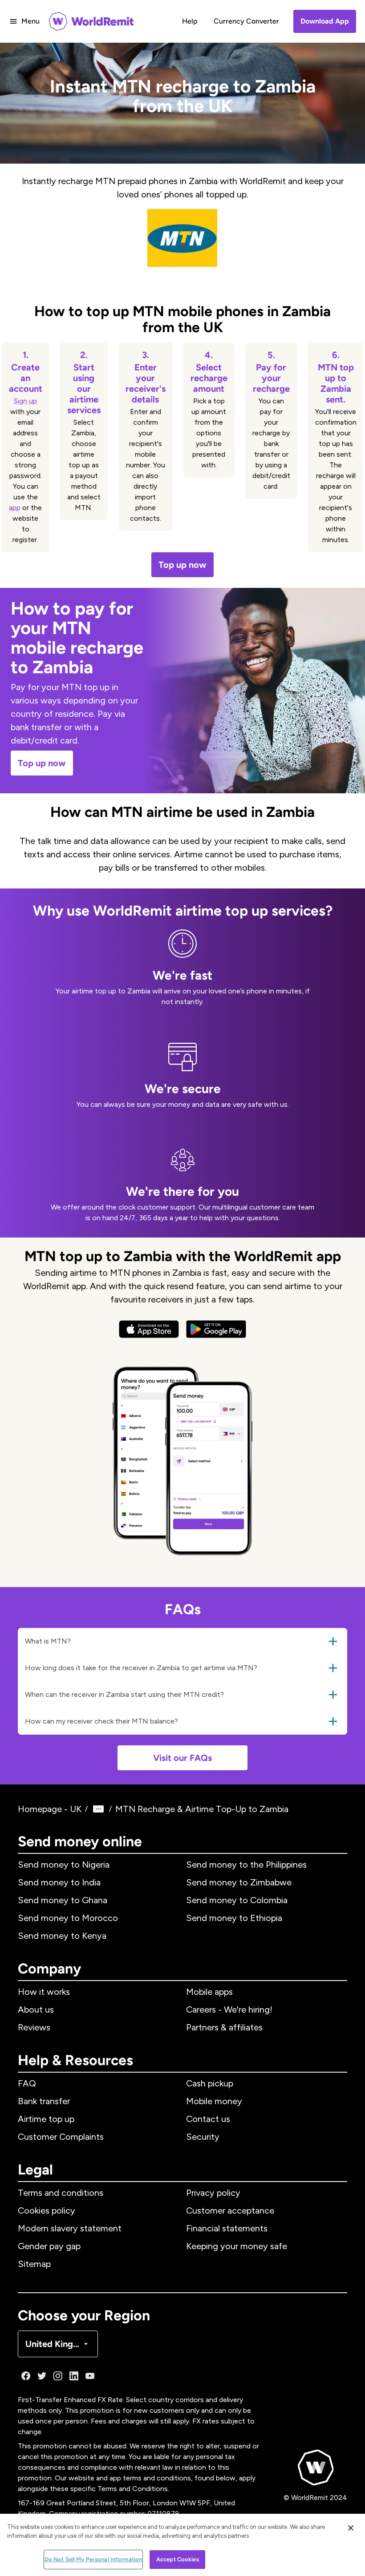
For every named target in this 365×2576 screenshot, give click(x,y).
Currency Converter (246, 21)
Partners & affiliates (224, 2027)
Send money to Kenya (62, 1936)
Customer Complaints (61, 2137)
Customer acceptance (230, 2210)
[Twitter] (42, 2376)
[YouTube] (90, 2376)
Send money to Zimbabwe (239, 1882)
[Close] (351, 2528)
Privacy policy (213, 2193)
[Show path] (98, 1809)
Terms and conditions (61, 2193)
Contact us (208, 2119)
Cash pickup (210, 2083)
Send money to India (59, 1882)
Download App (325, 21)
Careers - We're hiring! (229, 2009)
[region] (182, 2545)
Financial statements (227, 2228)
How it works (44, 1992)
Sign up (25, 401)
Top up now (182, 565)
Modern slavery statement (70, 2228)
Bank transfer (44, 2101)
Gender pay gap (49, 2246)
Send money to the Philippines (246, 1865)
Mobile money (214, 2101)
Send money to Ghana (63, 1900)
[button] (182, 1641)
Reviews (34, 2027)
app (15, 508)
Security (203, 2137)
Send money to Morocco (68, 1918)
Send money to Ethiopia (234, 1918)
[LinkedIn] (74, 2376)
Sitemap (34, 2264)
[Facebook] (26, 2376)
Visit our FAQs (182, 1758)
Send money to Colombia (237, 1900)
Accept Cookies (178, 2559)
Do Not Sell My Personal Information (93, 2559)
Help (190, 21)
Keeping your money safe (237, 2246)
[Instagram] (58, 2376)
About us (36, 2009)
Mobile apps (209, 1992)
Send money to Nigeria (64, 1865)
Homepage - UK (50, 1809)
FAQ (27, 2083)
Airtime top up (46, 2119)
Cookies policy (47, 2210)
